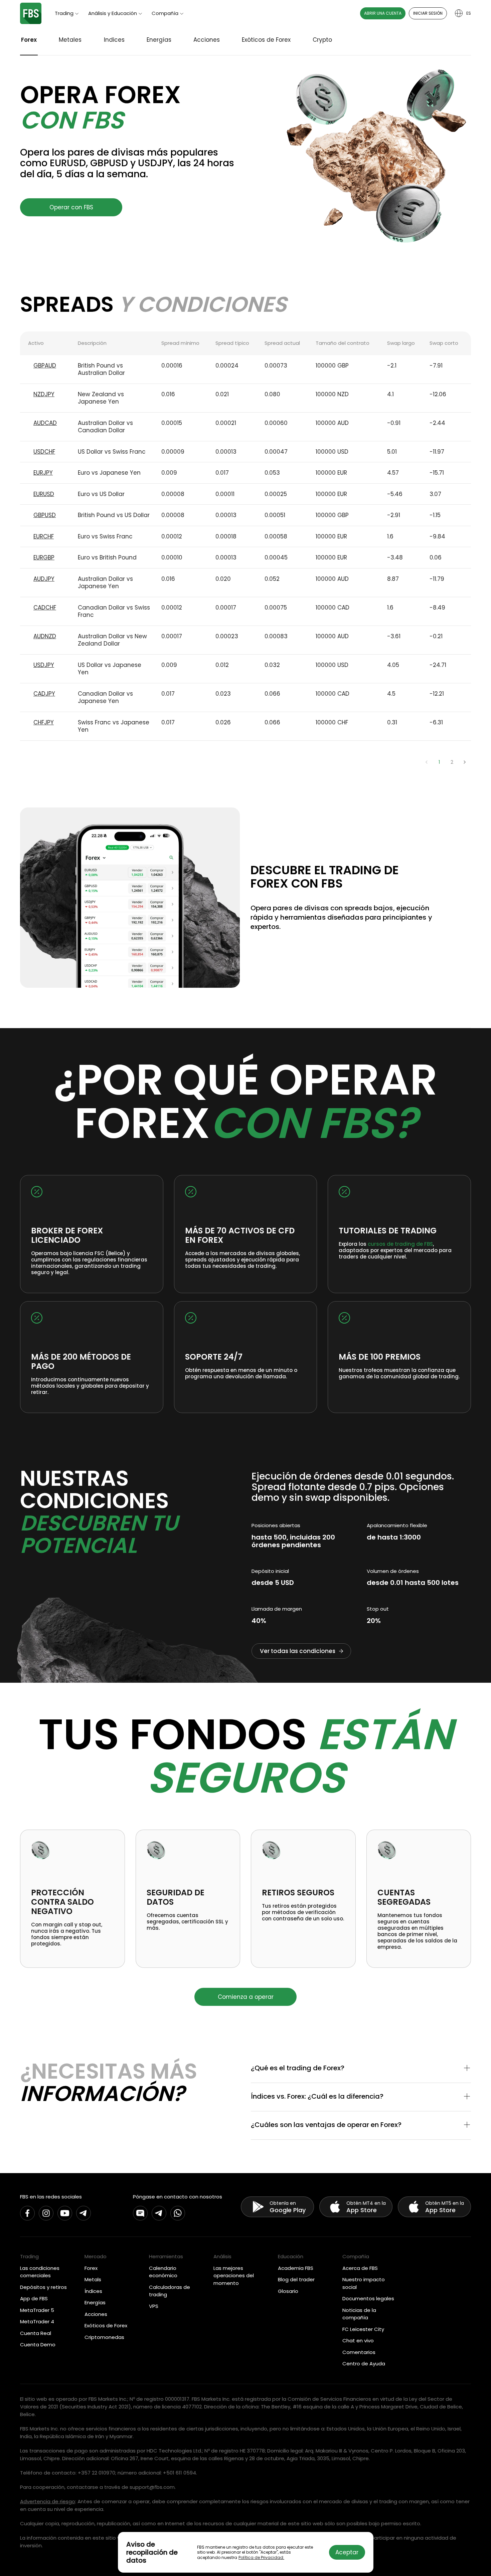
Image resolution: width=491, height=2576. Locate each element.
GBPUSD (45, 515)
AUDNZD (45, 636)
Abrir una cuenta (383, 13)
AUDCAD (45, 423)
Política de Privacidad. (261, 2557)
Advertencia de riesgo (48, 2501)
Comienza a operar (246, 1997)
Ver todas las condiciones (298, 1651)
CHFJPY (44, 722)
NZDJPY (44, 394)
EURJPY (43, 473)
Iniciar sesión (428, 13)
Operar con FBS (71, 207)
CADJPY (44, 694)
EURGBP (44, 557)
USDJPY (44, 665)
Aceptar (347, 2552)
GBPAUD (45, 366)
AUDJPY (44, 579)
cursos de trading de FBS (400, 1244)
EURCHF (44, 536)
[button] (361, 2069)
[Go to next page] (465, 762)
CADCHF (45, 608)
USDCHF (44, 452)
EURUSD (44, 494)
